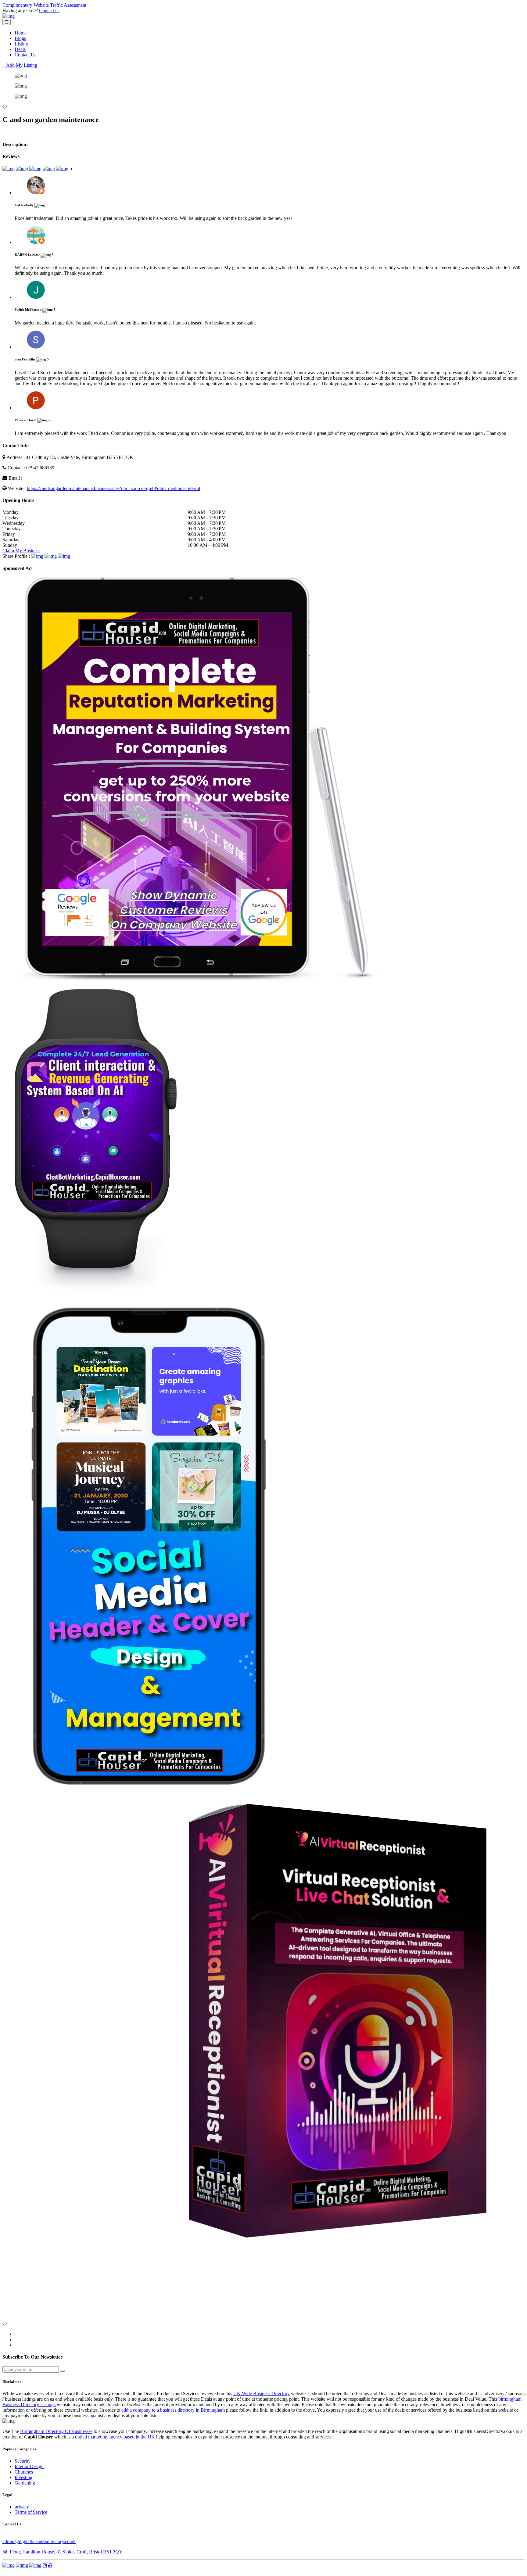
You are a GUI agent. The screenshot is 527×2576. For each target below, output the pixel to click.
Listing (21, 44)
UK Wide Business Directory (262, 2393)
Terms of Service (31, 2512)
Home (21, 33)
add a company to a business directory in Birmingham (173, 2410)
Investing (23, 2477)
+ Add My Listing (20, 65)
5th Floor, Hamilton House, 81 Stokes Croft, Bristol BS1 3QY (63, 2552)
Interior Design (29, 2466)
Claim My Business (21, 551)
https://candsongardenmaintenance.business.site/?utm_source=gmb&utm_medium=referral (113, 488)
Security (23, 2461)
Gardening (25, 2483)
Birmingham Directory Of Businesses (56, 2431)
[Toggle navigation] (7, 22)
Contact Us (25, 55)
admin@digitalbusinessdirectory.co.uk (39, 2541)
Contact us (49, 11)
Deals (20, 49)
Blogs (20, 38)
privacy (22, 2507)
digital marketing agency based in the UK (115, 2437)
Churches (24, 2472)
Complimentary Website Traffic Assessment (44, 5)
